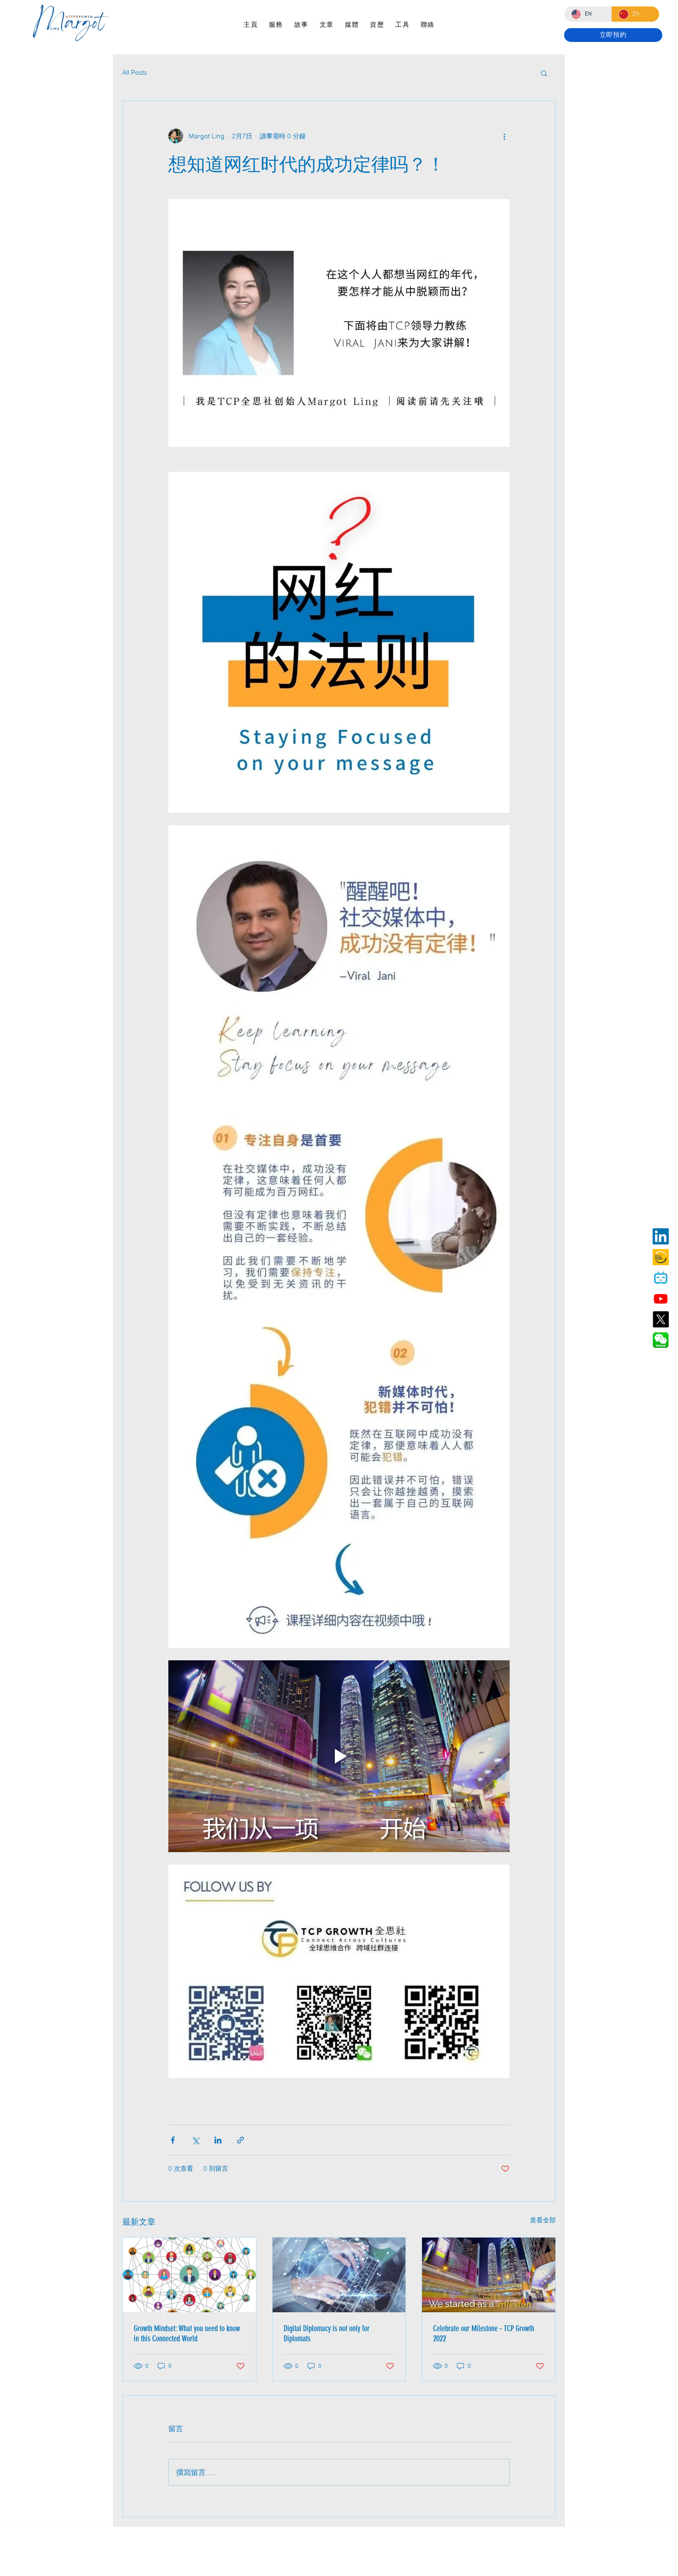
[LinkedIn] (661, 1236)
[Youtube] (661, 1299)
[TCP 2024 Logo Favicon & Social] (661, 1257)
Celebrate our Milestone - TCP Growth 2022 (484, 2333)
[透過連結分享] (241, 2140)
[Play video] (339, 1756)
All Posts (135, 72)
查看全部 (543, 2220)
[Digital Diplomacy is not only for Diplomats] (339, 2275)
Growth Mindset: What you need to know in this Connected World (187, 2333)
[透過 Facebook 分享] (173, 2140)
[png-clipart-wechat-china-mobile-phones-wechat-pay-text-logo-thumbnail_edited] (661, 1340)
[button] (544, 73)
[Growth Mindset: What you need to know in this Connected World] (189, 2275)
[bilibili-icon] (661, 1278)
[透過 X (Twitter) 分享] (195, 2140)
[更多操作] (504, 136)
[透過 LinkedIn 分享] (218, 2140)
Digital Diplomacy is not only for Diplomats (327, 2333)
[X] (661, 1319)
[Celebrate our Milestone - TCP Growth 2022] (489, 2275)
